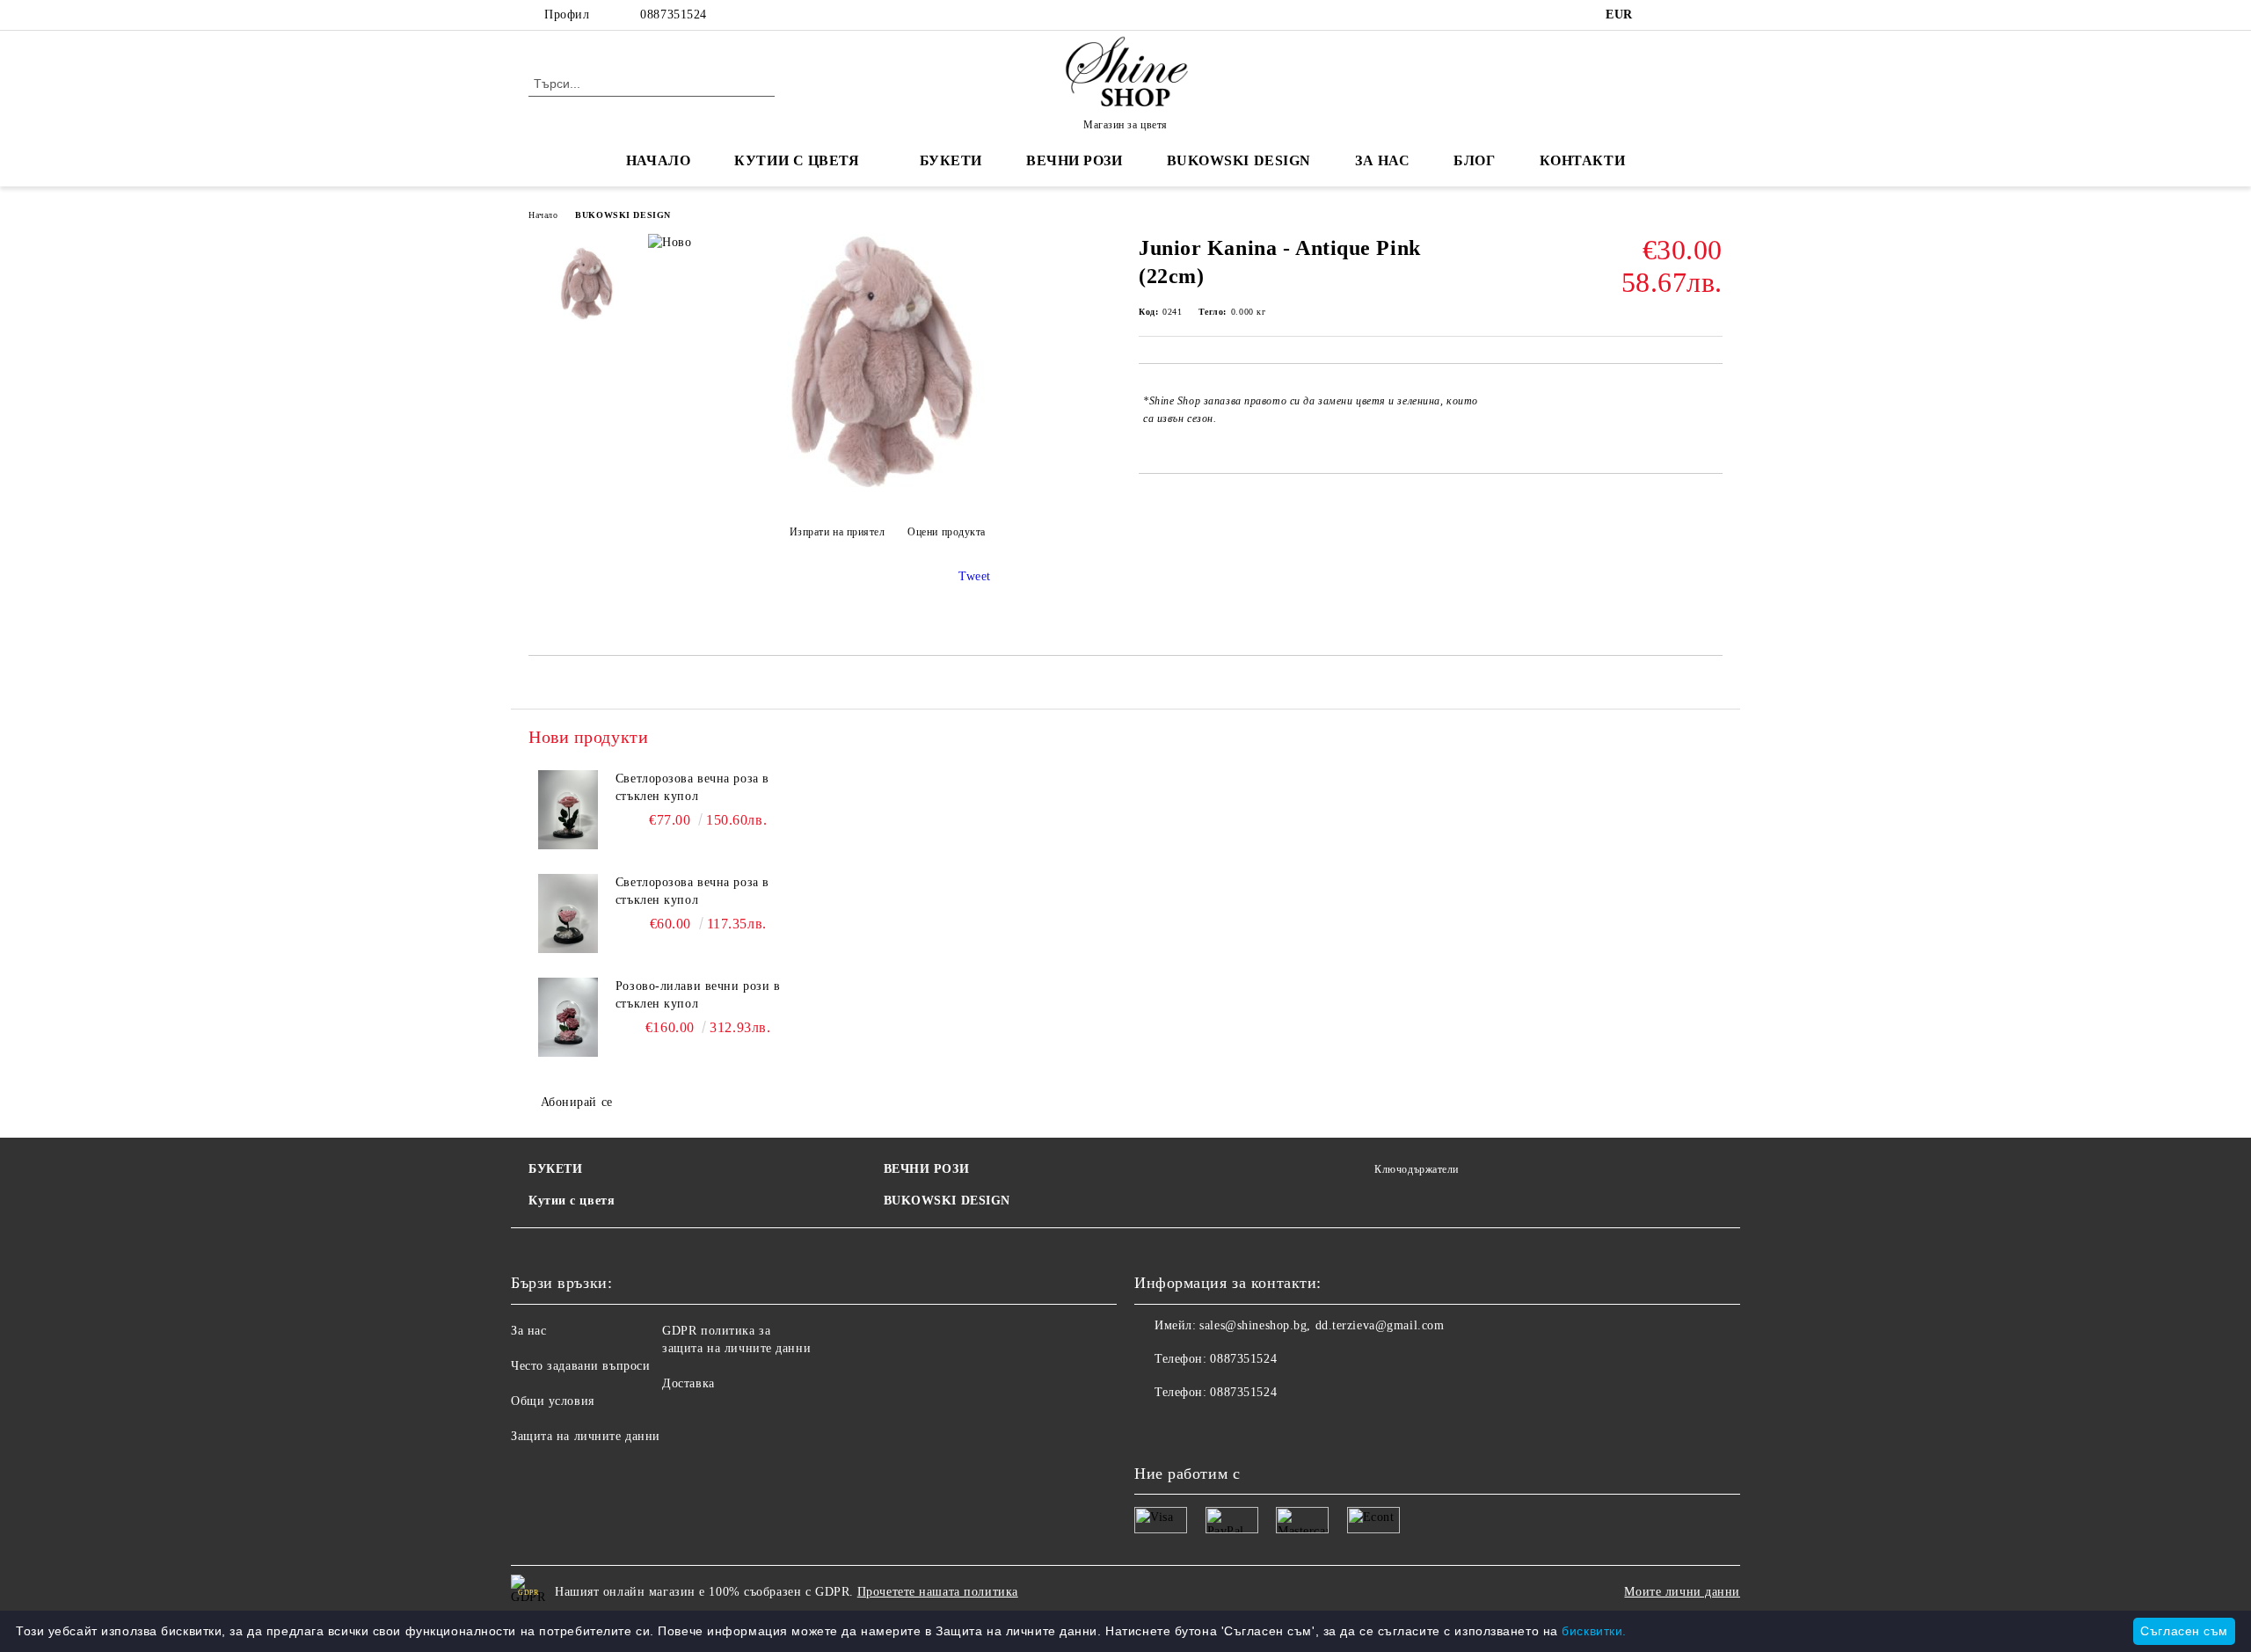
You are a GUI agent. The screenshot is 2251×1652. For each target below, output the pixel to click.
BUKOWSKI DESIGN (623, 215)
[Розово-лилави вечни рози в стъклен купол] (568, 1017)
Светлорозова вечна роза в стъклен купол (692, 787)
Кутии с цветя (797, 160)
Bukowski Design (1239, 160)
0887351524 (674, 15)
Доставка (688, 1383)
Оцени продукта (947, 532)
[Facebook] (1660, 15)
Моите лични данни (1682, 1592)
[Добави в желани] (1710, 410)
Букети (951, 160)
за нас (1382, 160)
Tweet (975, 576)
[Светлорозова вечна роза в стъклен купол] (568, 810)
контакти (1582, 160)
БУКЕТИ (555, 1169)
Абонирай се (577, 1102)
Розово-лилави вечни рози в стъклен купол (698, 995)
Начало (543, 215)
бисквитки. (1594, 1631)
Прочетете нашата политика (938, 1592)
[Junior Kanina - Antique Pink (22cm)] (887, 488)
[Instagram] (1713, 15)
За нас (528, 1331)
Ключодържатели (1417, 1169)
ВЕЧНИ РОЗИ (927, 1169)
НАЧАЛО (658, 160)
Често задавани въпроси (580, 1366)
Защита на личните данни (586, 1436)
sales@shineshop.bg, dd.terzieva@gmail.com (1322, 1325)
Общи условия (553, 1401)
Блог (1474, 160)
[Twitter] (1686, 15)
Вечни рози (1075, 160)
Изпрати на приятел (838, 532)
